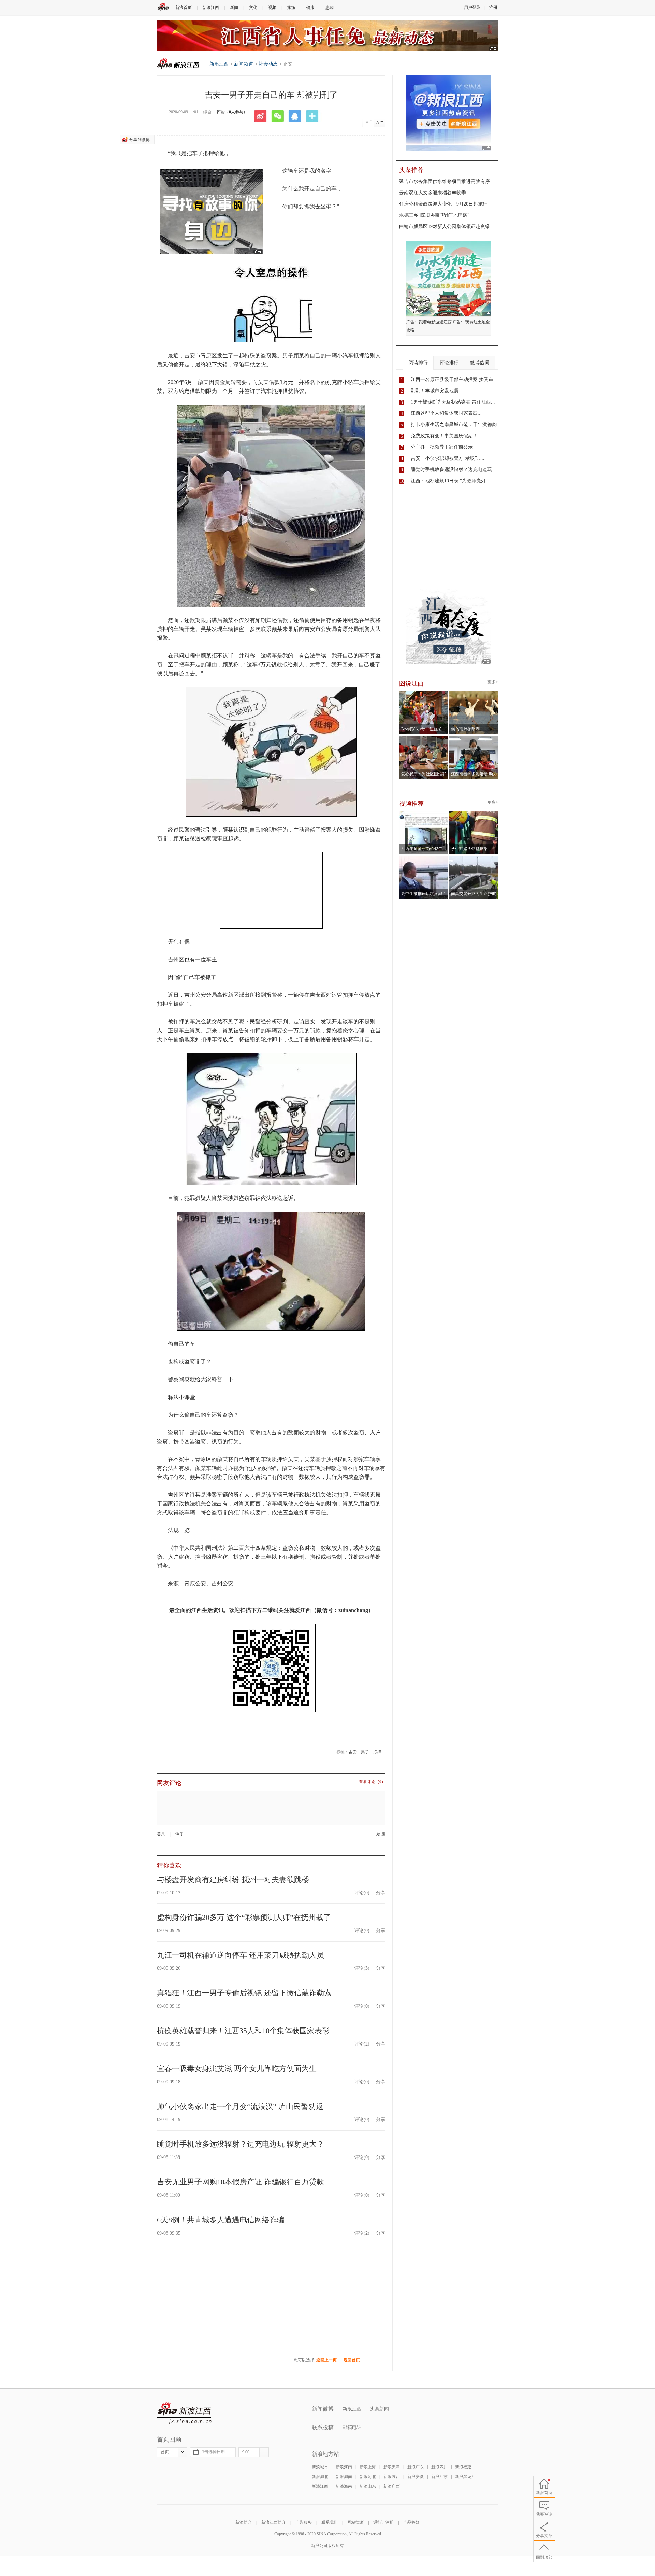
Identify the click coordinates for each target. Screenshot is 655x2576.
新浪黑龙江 (465, 2477)
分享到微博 (140, 140)
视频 (272, 8)
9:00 (246, 2452)
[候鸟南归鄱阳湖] (474, 693)
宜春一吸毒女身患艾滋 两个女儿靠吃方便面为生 (237, 2069)
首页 (165, 2452)
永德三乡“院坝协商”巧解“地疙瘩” (434, 215)
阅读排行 (418, 363)
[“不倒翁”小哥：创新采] (424, 693)
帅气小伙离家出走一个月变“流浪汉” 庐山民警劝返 (240, 2106)
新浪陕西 (392, 2477)
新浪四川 (439, 2467)
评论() (362, 1893)
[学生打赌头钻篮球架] (474, 813)
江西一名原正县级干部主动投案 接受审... (454, 379)
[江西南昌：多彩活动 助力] (474, 738)
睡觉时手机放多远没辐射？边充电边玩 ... (454, 470)
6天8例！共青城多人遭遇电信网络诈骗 (221, 2220)
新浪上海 (368, 2467)
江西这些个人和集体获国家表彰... (446, 413)
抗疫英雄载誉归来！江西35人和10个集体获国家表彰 (243, 2031)
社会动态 (268, 64)
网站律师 (355, 2522)
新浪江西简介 (274, 2522)
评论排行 (449, 363)
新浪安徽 (416, 2477)
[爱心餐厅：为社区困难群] (424, 738)
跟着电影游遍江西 (435, 322)
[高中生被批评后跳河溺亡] (424, 858)
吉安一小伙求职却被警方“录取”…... (448, 458)
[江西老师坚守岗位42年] (424, 813)
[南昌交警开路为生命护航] (474, 858)
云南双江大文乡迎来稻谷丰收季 (433, 193)
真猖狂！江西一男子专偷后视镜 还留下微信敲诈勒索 (244, 1993)
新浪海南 (344, 2486)
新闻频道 (244, 64)
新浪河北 (368, 2477)
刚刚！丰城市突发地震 (435, 391)
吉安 (353, 1752)
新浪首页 (184, 8)
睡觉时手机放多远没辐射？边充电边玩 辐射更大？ (241, 2144)
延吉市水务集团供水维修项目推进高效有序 (445, 181)
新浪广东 (416, 2467)
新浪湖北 (320, 2477)
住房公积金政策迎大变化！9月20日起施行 (443, 204)
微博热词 (480, 363)
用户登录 (472, 8)
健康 (310, 8)
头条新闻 (379, 2409)
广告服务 (304, 2522)
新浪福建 (463, 2467)
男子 (365, 1752)
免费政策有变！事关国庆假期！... (446, 436)
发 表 (381, 1834)
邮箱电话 (352, 2427)
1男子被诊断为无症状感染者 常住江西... (453, 402)
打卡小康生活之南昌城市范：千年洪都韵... (456, 424)
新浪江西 (211, 8)
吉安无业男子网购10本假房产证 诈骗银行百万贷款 (241, 2182)
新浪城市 (320, 2467)
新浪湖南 (344, 2477)
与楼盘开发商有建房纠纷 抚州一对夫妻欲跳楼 (233, 1879)
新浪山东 (368, 2486)
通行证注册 (383, 2522)
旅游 (291, 8)
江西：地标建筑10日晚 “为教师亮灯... (450, 481)
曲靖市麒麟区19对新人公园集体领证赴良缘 (445, 227)
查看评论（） (372, 1782)
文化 (253, 8)
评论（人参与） (232, 112)
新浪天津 (392, 2467)
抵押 (377, 1752)
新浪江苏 (439, 2477)
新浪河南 (344, 2467)
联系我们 (330, 2522)
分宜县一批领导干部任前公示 (442, 447)
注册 (493, 8)
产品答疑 (411, 2522)
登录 (161, 1834)
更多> (493, 682)
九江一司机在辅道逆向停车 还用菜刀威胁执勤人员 (241, 1955)
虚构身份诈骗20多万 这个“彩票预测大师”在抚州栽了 (244, 1917)
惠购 (330, 8)
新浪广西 (392, 2486)
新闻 (234, 8)
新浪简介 (244, 2522)
